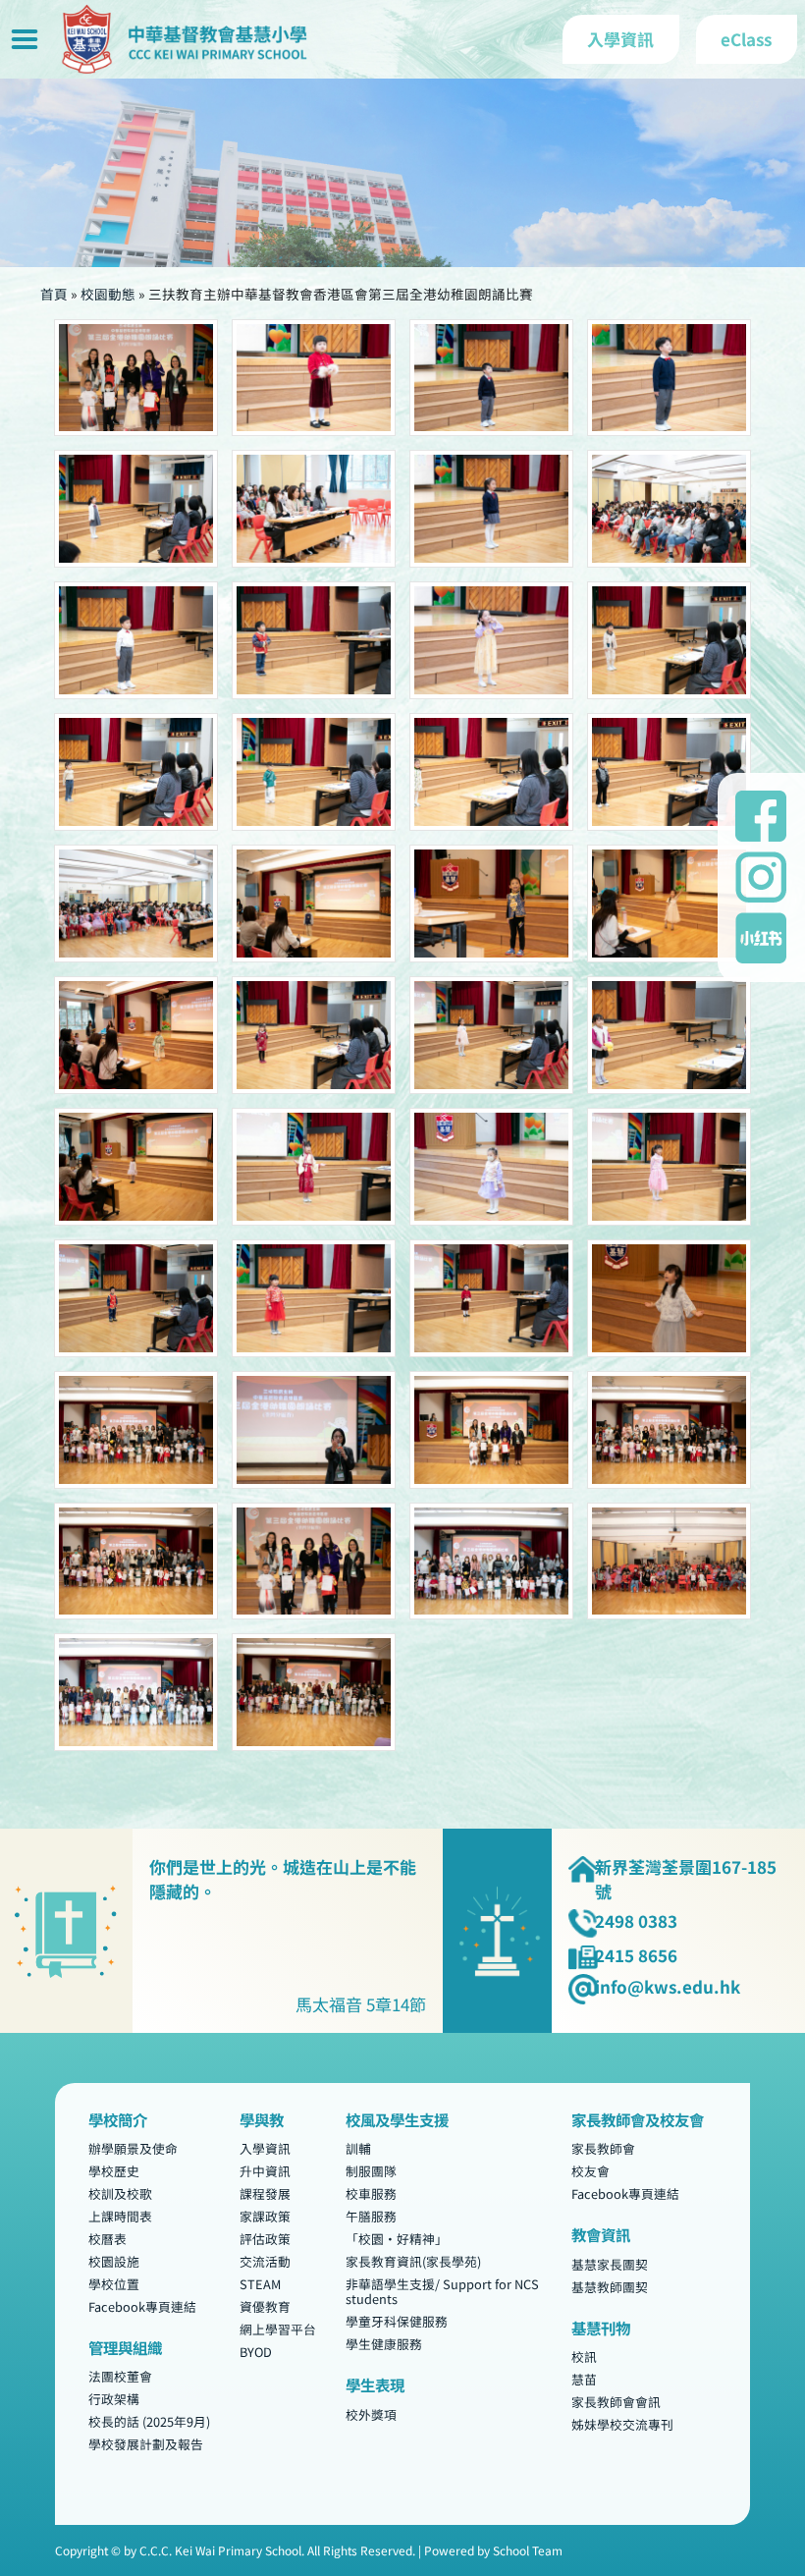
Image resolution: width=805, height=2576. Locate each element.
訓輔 (358, 2149)
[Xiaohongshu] (761, 938)
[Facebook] (761, 816)
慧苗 (584, 2380)
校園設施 (114, 2261)
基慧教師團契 (610, 2287)
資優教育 (265, 2306)
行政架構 (114, 2400)
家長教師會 (603, 2149)
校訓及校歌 (120, 2193)
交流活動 (265, 2261)
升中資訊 (265, 2172)
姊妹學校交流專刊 (622, 2424)
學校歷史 (114, 2172)
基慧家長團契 (610, 2264)
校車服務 (371, 2193)
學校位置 (114, 2284)
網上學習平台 (278, 2329)
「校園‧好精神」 (397, 2239)
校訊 (584, 2357)
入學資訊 (265, 2149)
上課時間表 (120, 2216)
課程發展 (265, 2193)
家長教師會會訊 (616, 2402)
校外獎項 (371, 2414)
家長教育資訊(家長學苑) (413, 2261)
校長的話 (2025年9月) (149, 2422)
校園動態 (108, 294)
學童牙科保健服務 (397, 2321)
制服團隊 (371, 2172)
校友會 (590, 2172)
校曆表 (107, 2239)
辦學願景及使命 (133, 2149)
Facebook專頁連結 (142, 2306)
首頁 (54, 294)
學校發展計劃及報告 (146, 2444)
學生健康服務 (384, 2344)
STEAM (260, 2284)
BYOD (256, 2352)
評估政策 (265, 2239)
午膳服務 (371, 2216)
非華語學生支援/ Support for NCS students (442, 2291)
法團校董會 (120, 2377)
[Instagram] (761, 877)
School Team (528, 2550)
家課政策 (265, 2216)
